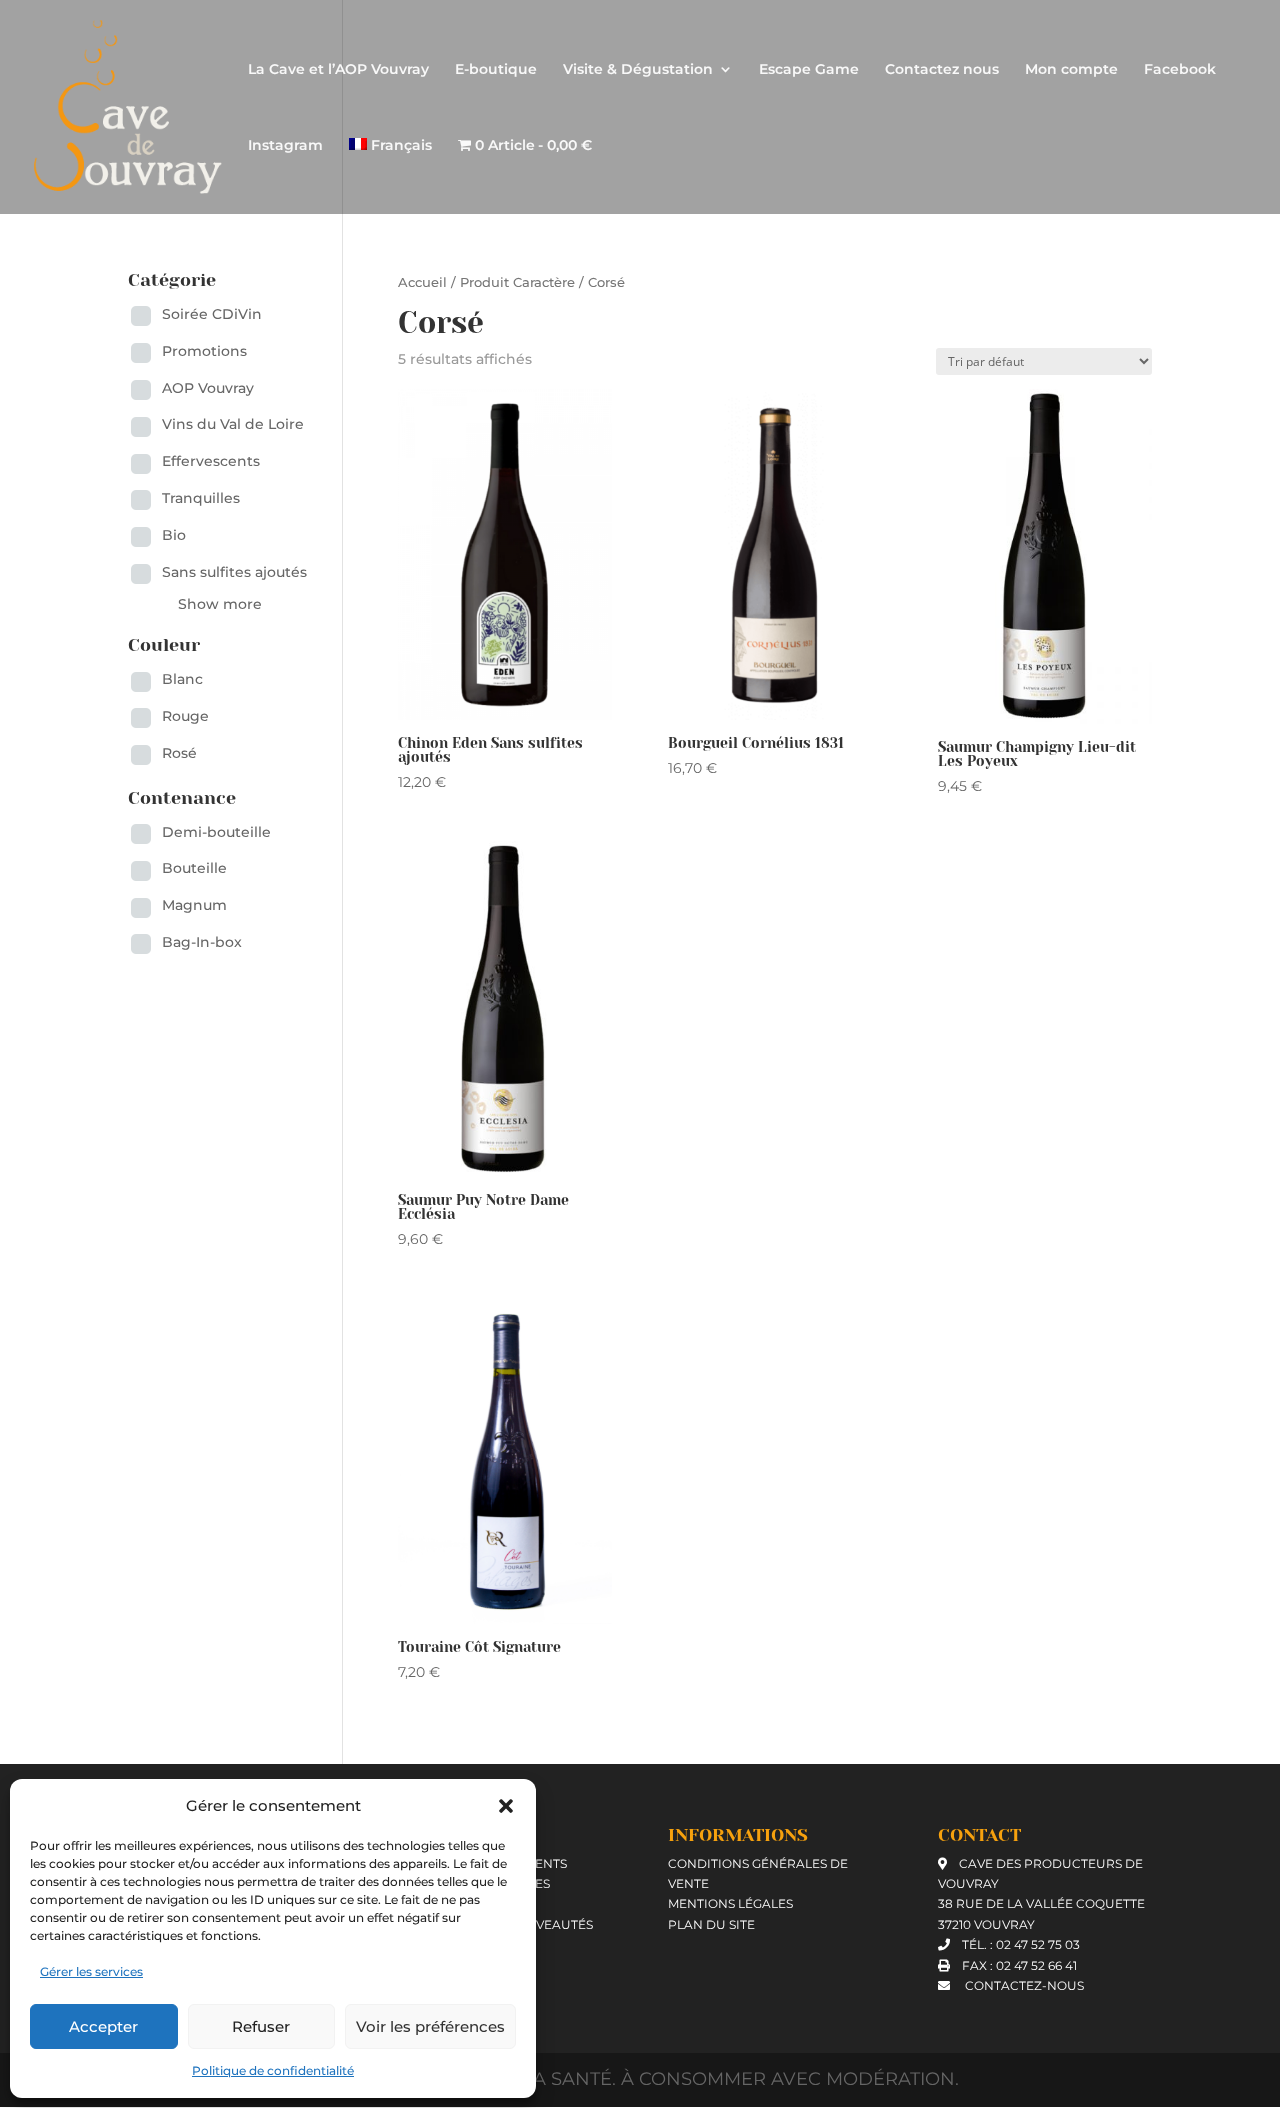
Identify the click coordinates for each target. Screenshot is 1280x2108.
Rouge (185, 716)
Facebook (1180, 70)
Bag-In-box (202, 942)
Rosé (179, 753)
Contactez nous (942, 70)
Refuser (261, 2026)
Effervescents (211, 461)
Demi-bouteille (216, 832)
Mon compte (1071, 70)
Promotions (204, 351)
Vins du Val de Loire (233, 424)
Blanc (182, 679)
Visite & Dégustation (638, 70)
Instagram (285, 146)
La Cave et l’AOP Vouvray (338, 70)
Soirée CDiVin (212, 314)
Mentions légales (730, 1903)
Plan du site (711, 1924)
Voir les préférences (430, 2026)
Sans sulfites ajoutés (234, 572)
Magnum (194, 905)
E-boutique (496, 70)
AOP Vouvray (208, 388)
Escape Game (809, 70)
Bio (174, 535)
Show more (220, 604)
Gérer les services (91, 1971)
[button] (506, 1806)
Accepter (103, 2026)
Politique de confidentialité (273, 2070)
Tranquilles (201, 498)
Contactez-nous (1023, 1985)
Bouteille (194, 868)
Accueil (422, 282)
